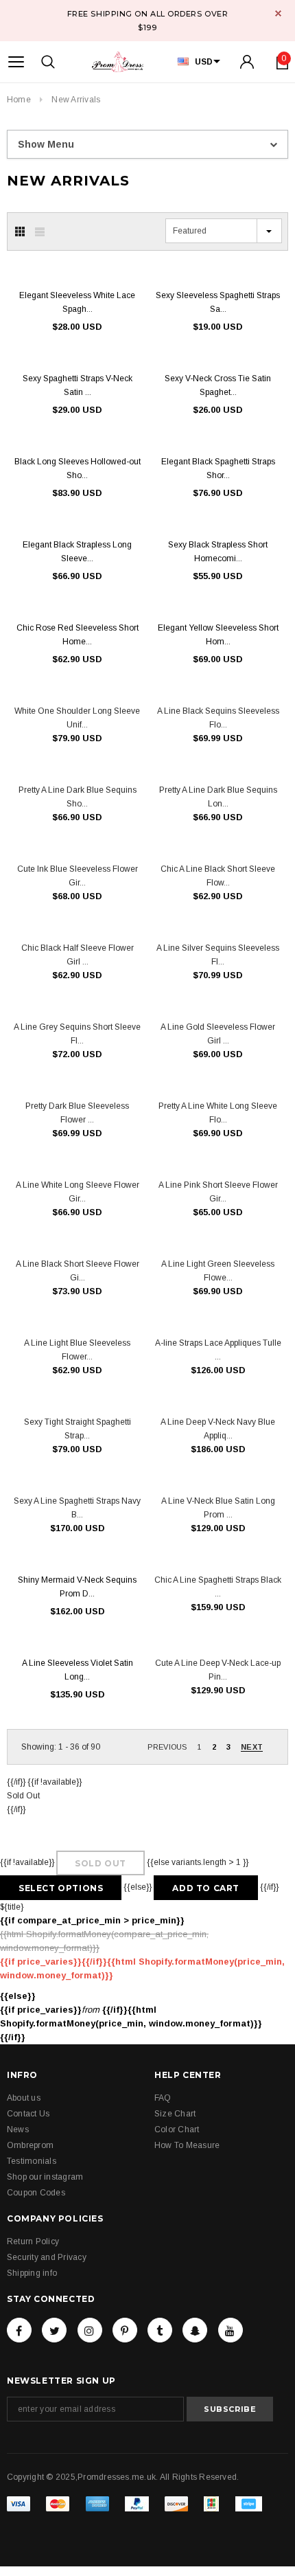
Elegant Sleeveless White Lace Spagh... (77, 302)
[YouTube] (231, 2330)
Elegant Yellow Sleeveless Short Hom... (218, 635)
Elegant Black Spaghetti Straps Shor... (218, 468)
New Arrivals (76, 100)
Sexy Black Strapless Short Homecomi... (218, 552)
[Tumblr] (160, 2330)
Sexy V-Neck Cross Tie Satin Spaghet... (218, 385)
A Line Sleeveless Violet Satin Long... (78, 1670)
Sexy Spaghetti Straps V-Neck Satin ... (78, 385)
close (278, 13)
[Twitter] (54, 2330)
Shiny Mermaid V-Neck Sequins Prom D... (77, 1587)
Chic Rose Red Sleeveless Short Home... (78, 635)
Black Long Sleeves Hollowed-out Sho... (78, 468)
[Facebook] (19, 2330)
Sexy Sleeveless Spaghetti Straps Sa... (218, 302)
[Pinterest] (125, 2330)
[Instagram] (90, 2330)
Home (19, 100)
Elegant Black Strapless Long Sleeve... (77, 552)
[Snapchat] (195, 2330)
